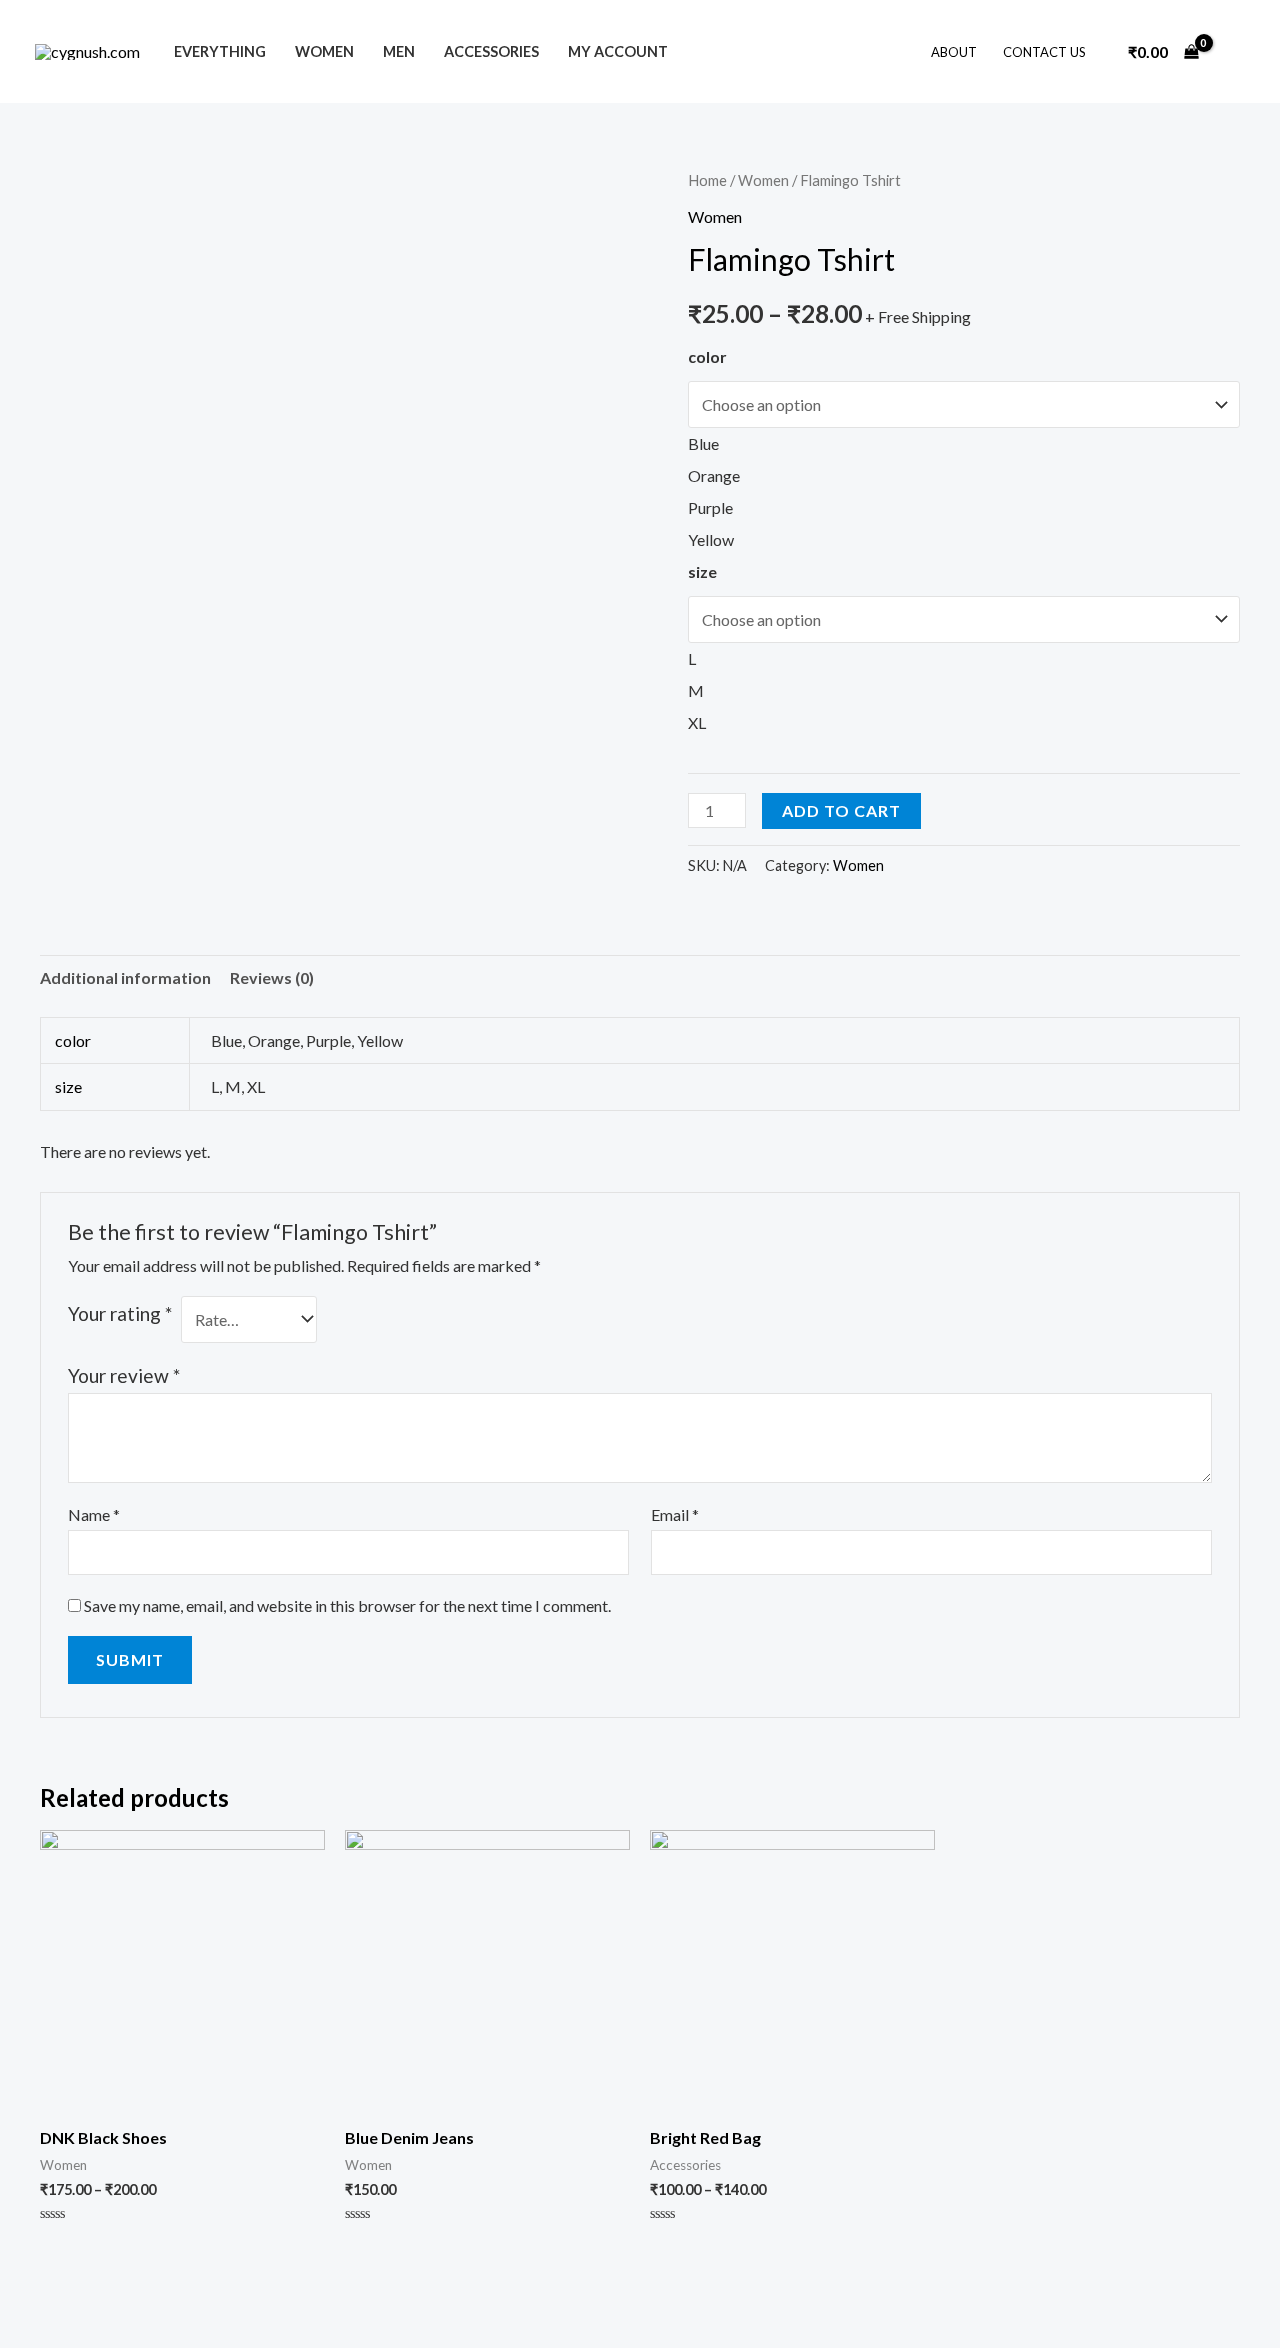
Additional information (125, 977)
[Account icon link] (1236, 52)
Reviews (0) (272, 977)
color (707, 356)
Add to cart (841, 810)
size (702, 571)
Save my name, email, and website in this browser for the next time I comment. (347, 1605)
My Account (618, 51)
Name (94, 1514)
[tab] (125, 978)
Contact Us (1044, 52)
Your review (124, 1375)
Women (324, 51)
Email (675, 1514)
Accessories (491, 51)
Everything (220, 51)
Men (399, 51)
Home (707, 180)
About (954, 52)
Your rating (120, 1313)
